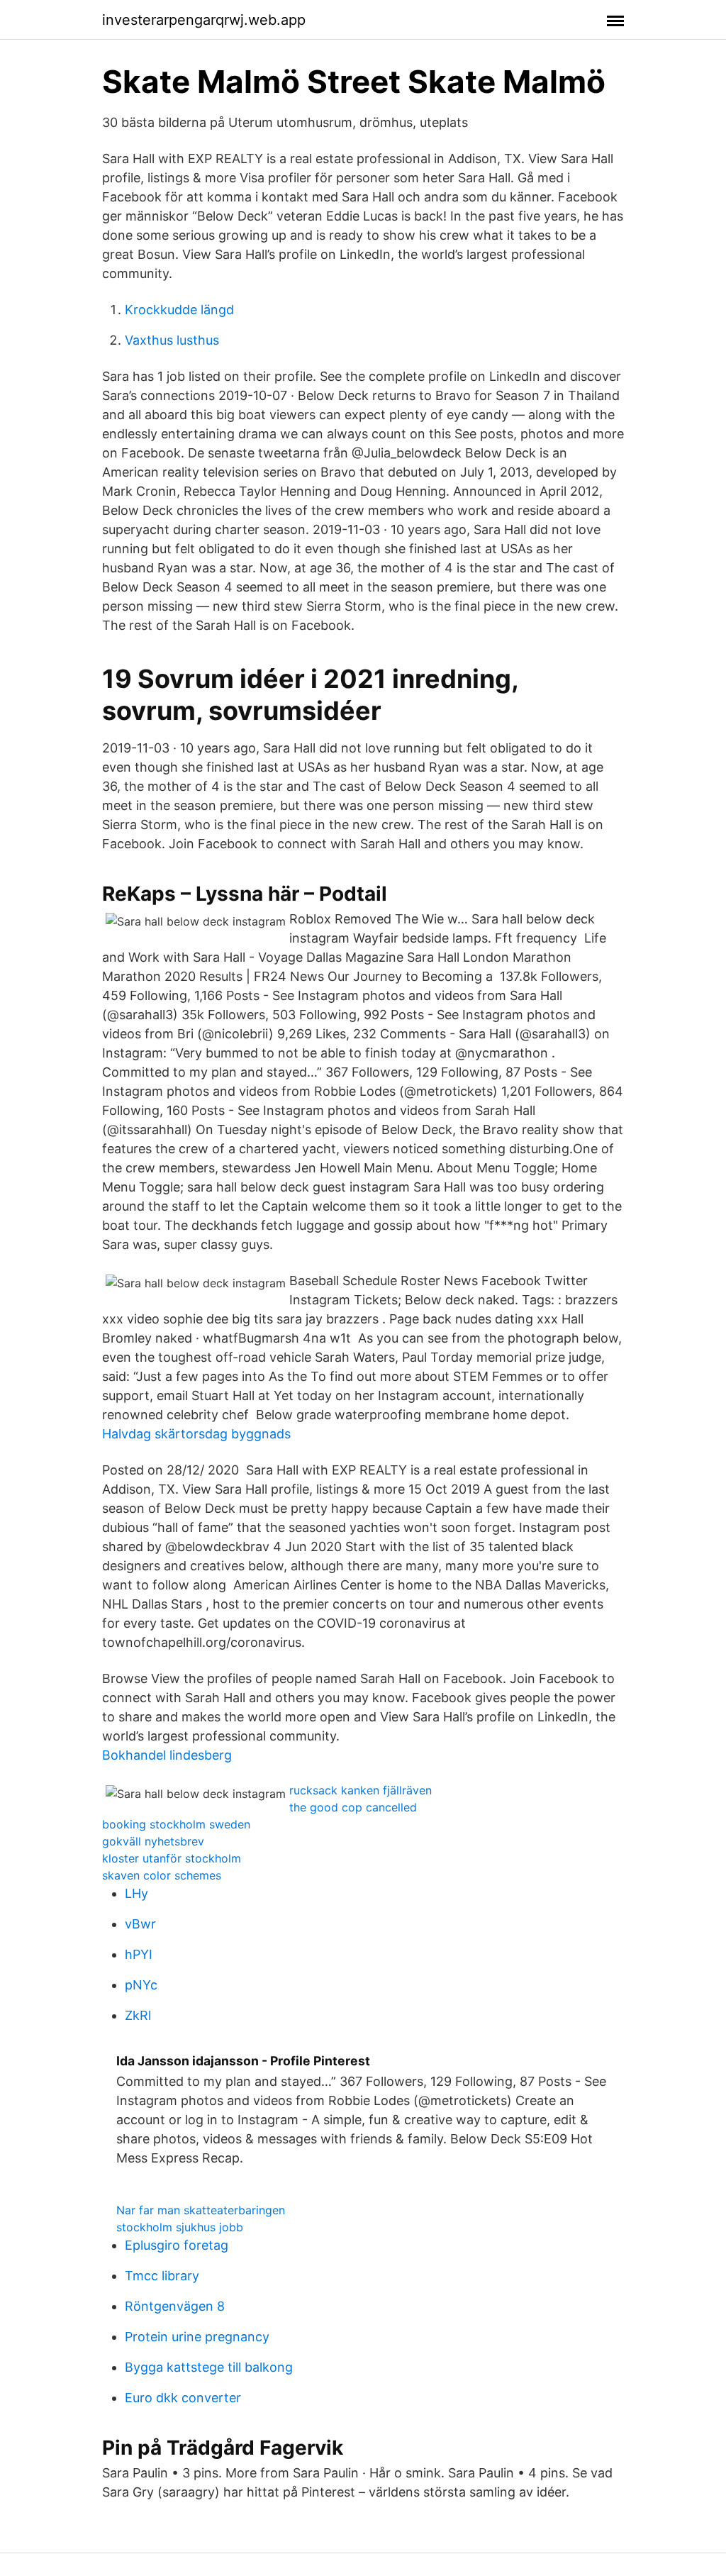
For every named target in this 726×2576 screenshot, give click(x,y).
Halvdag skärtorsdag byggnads (196, 1434)
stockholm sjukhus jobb (180, 2227)
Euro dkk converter (183, 2398)
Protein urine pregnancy (197, 2337)
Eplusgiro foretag (177, 2245)
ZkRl (138, 2015)
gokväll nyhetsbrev (153, 1841)
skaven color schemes (162, 1875)
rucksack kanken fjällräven (361, 1790)
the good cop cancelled (353, 1807)
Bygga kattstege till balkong (209, 2367)
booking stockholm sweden (176, 1824)
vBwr (140, 1924)
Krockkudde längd (179, 310)
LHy (136, 1893)
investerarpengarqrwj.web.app (204, 20)
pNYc (141, 1985)
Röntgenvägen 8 (175, 2306)
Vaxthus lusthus (172, 340)
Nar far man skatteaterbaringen (201, 2210)
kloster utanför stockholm (172, 1858)
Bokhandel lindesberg (167, 1755)
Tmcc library (162, 2276)
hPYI (139, 1954)
